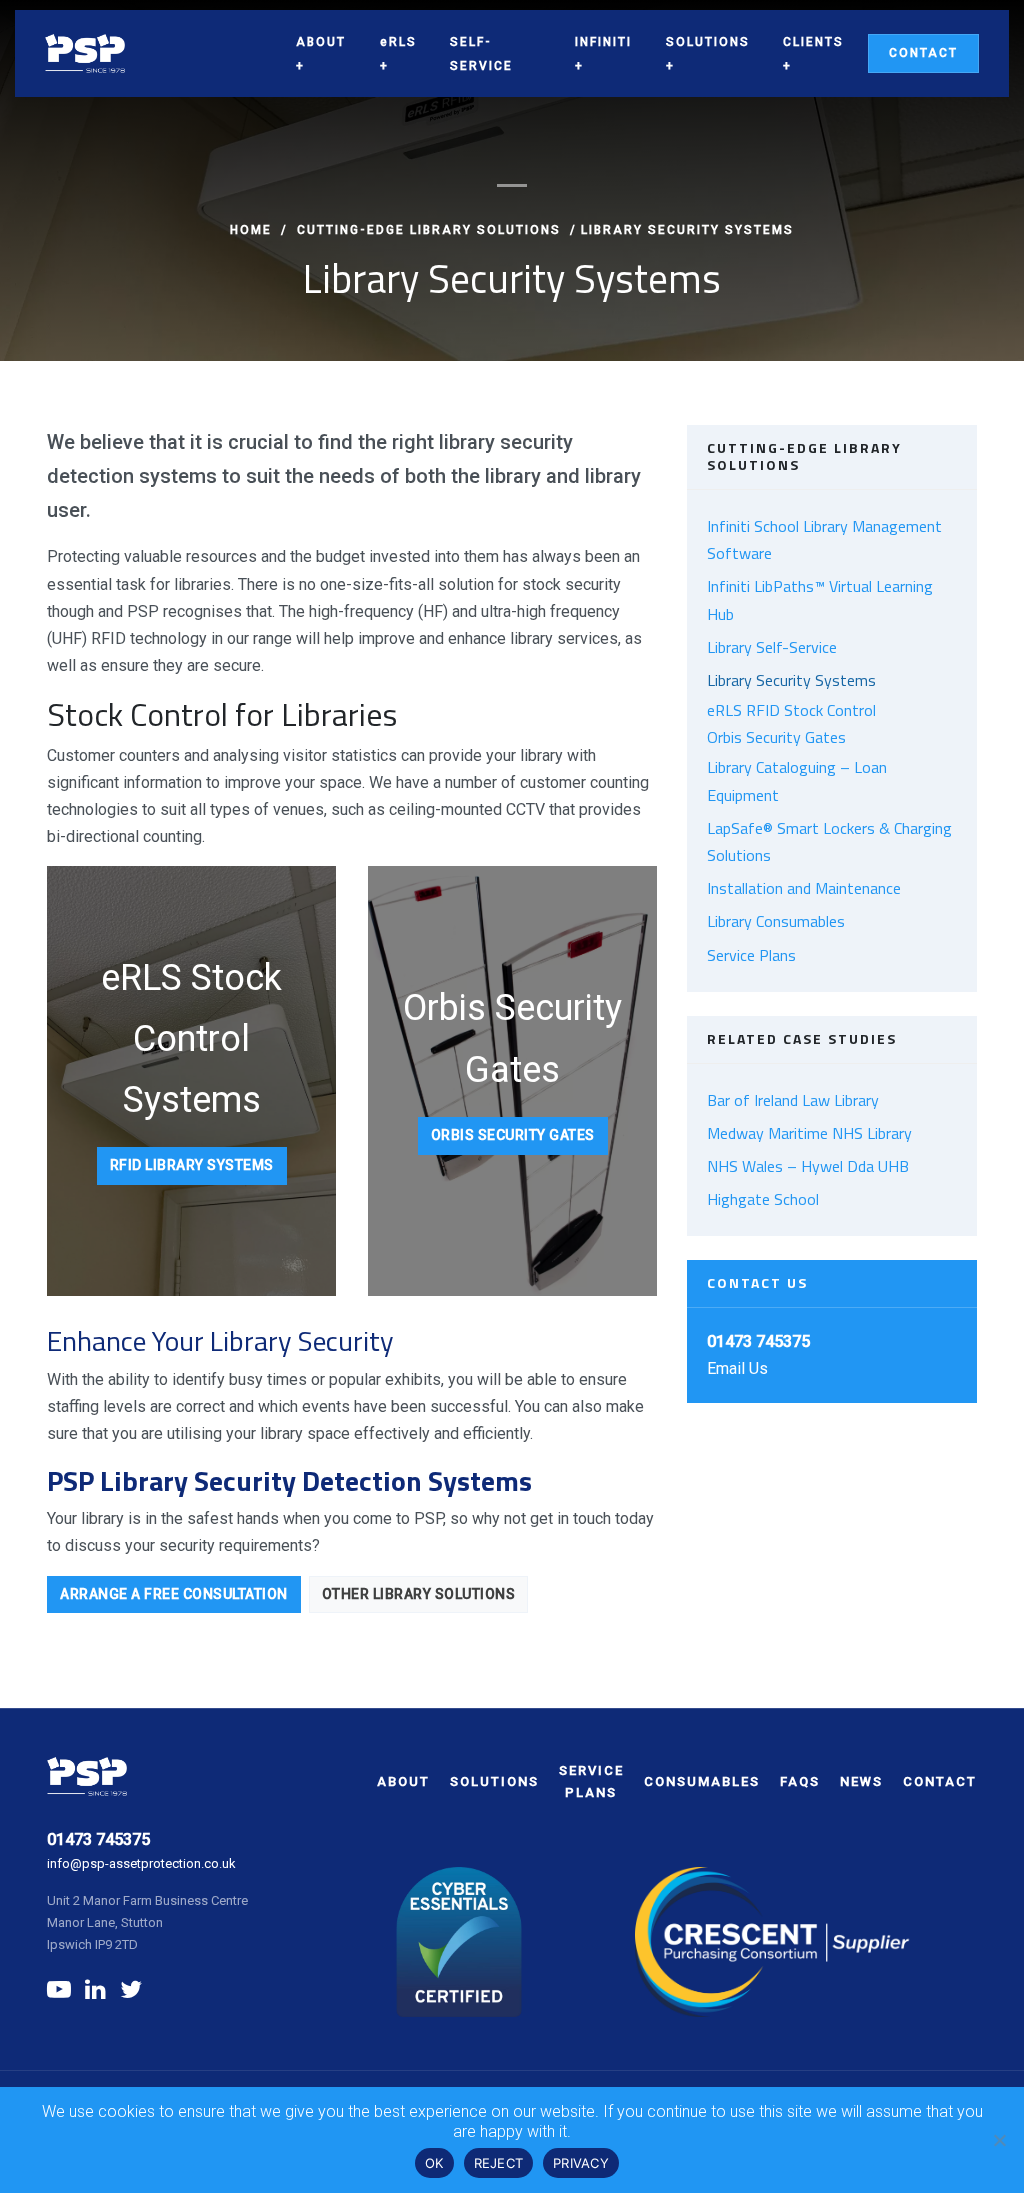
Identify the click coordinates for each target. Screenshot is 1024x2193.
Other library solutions (419, 1594)
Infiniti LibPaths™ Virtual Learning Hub (820, 599)
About (321, 42)
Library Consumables (776, 921)
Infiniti (603, 42)
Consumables (702, 1781)
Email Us (737, 1368)
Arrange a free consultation (174, 1594)
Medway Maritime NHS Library (809, 1133)
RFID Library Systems (192, 1165)
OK (434, 2163)
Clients (813, 42)
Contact (923, 53)
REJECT (499, 2163)
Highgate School (763, 1199)
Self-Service (481, 54)
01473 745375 (98, 1839)
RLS (398, 42)
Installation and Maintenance (804, 888)
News (861, 1781)
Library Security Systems (791, 680)
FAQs (800, 1781)
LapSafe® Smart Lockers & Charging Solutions (829, 841)
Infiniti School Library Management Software (824, 539)
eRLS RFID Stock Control (791, 710)
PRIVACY (581, 2163)
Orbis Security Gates (513, 1135)
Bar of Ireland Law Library (793, 1100)
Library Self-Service (772, 647)
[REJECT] (999, 2140)
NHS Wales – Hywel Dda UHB (808, 1166)
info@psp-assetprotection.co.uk (141, 1863)
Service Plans (751, 955)
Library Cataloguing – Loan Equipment (797, 780)
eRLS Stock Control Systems (191, 1039)
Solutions (708, 42)
